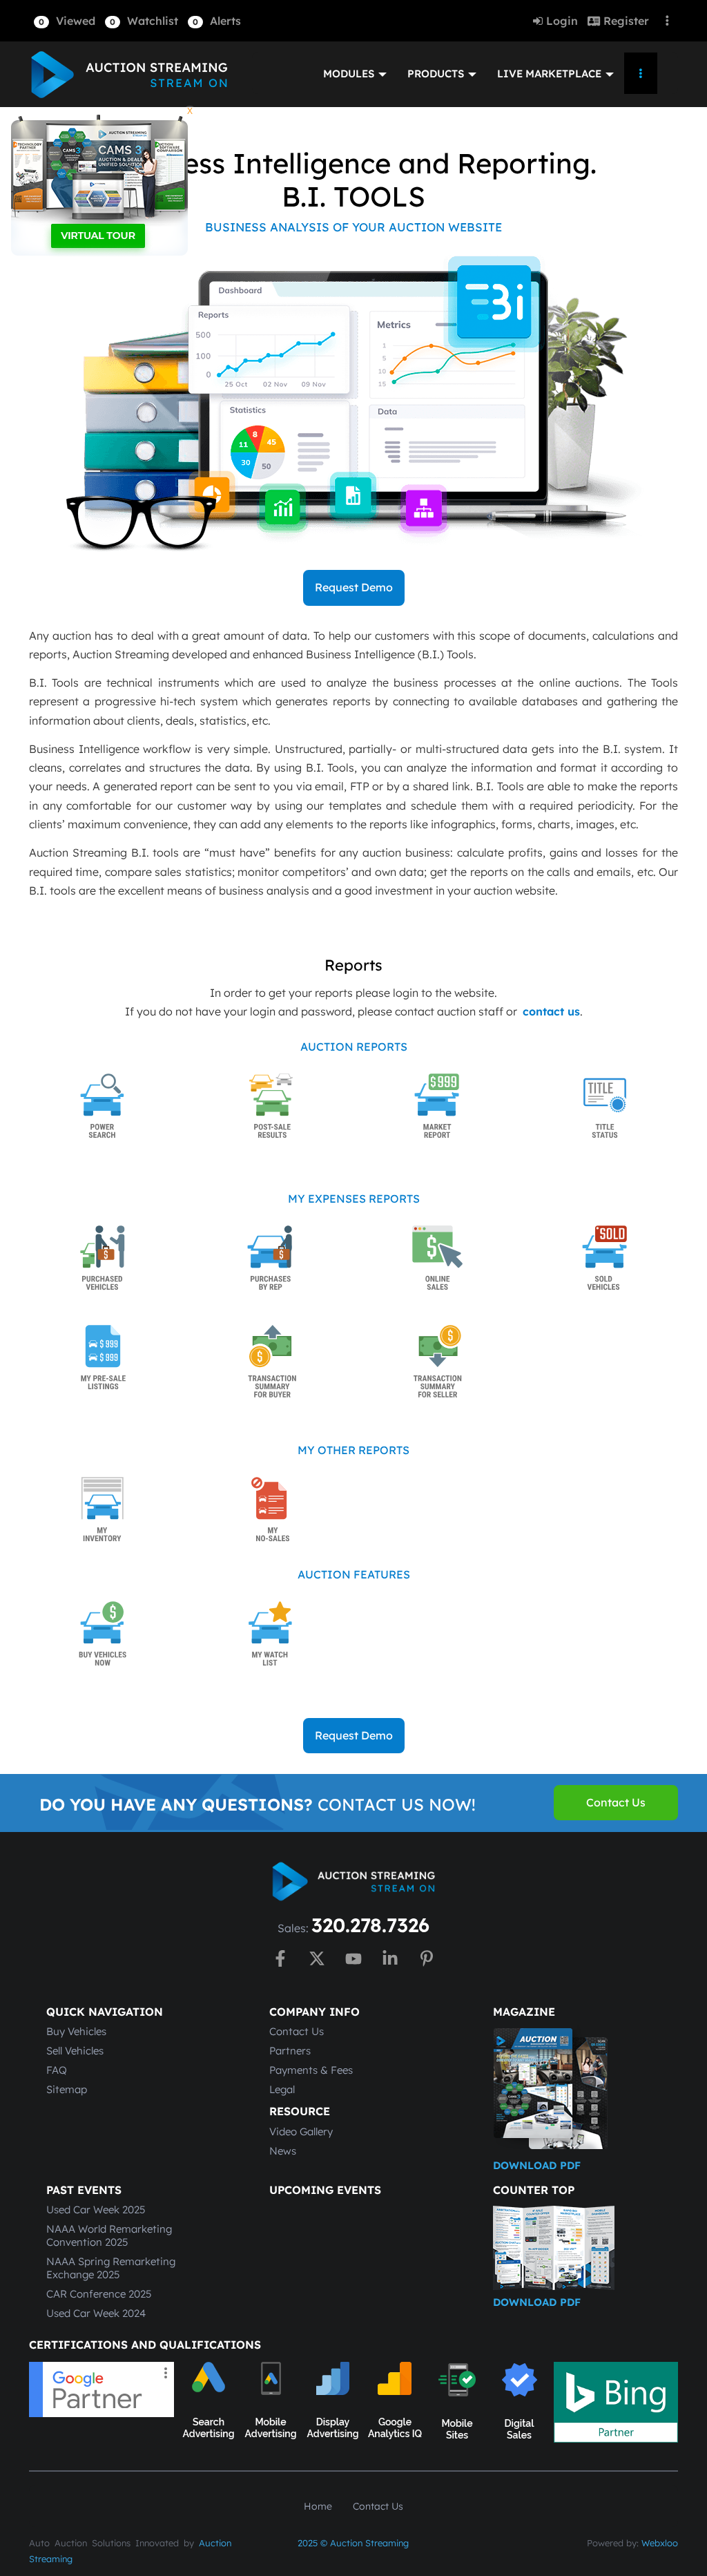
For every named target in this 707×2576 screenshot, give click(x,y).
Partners (290, 2051)
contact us (551, 1011)
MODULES (350, 74)
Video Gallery (301, 2131)
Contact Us (297, 2031)
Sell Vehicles (75, 2051)
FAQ (57, 2070)
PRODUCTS (437, 74)
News (283, 2151)
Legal (282, 2089)
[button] (65, 21)
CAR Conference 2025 (99, 2294)
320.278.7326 (370, 1925)
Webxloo (660, 2543)
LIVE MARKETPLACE (551, 74)
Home (318, 2506)
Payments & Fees (311, 2070)
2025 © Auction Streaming (353, 2543)
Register (624, 21)
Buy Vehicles (76, 2031)
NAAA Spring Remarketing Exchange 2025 (111, 2268)
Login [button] (560, 21)
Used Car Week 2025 (96, 2210)
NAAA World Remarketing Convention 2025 (109, 2235)
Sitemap (67, 2089)
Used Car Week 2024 (96, 2313)
